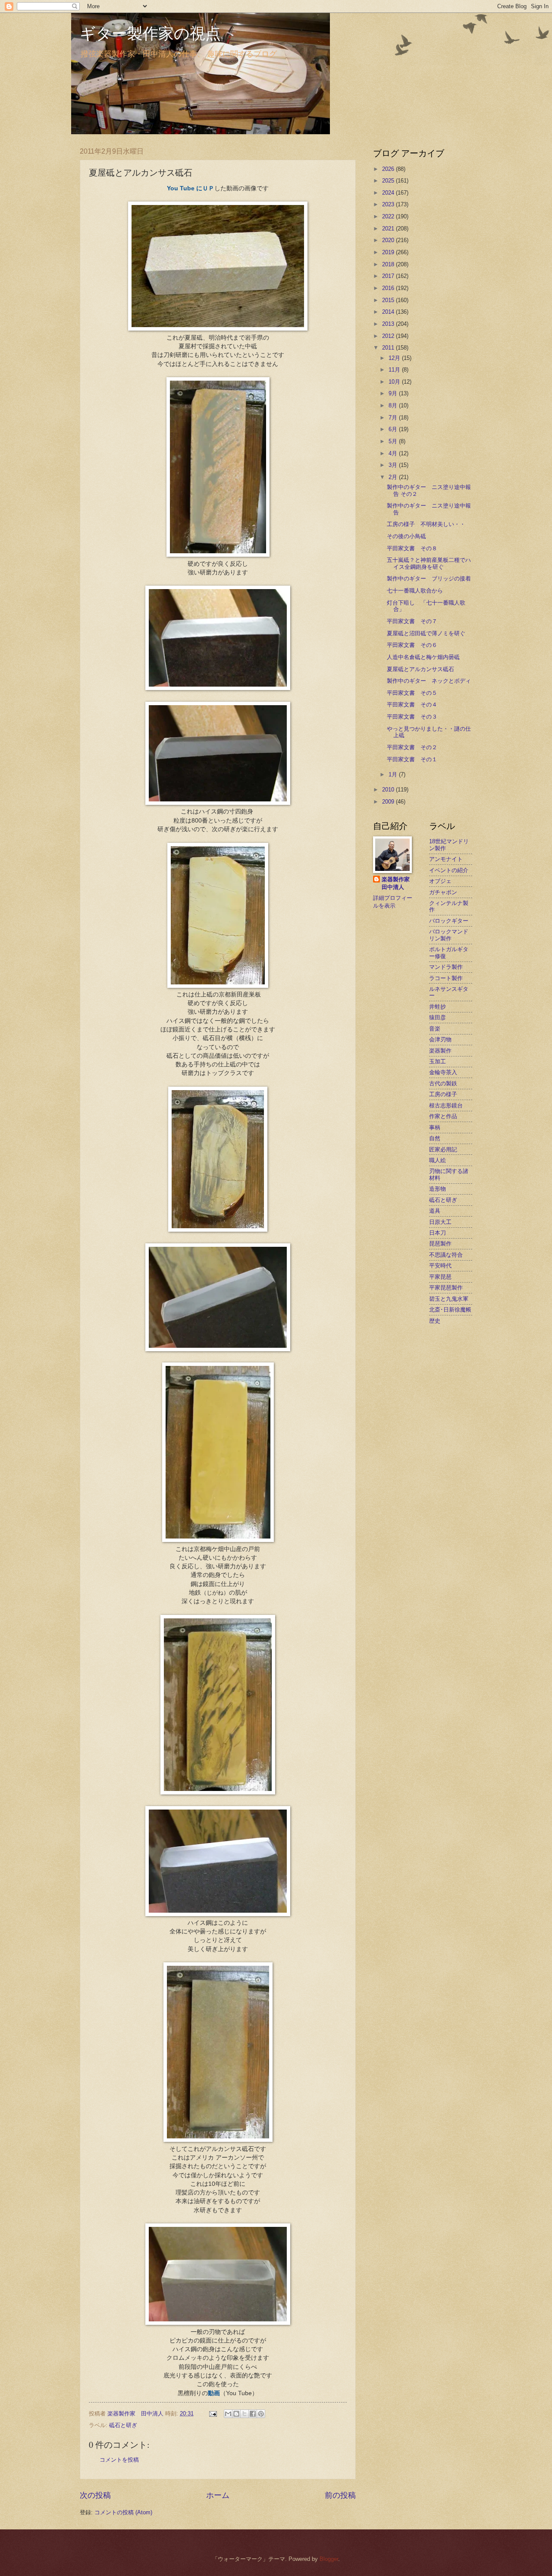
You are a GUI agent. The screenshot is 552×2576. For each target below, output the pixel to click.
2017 (389, 276)
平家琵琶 (440, 1277)
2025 (389, 181)
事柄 (435, 1127)
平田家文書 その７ (412, 621)
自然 (435, 1138)
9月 (394, 393)
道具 (435, 1211)
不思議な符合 (446, 1255)
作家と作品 (443, 1116)
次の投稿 (95, 2495)
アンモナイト (446, 859)
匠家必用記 (443, 1149)
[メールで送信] (228, 2414)
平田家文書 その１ (412, 759)
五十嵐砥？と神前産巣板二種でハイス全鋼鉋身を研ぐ (429, 563)
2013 (389, 324)
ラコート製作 (446, 978)
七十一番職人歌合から (415, 591)
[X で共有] (245, 2414)
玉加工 (438, 1061)
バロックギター (449, 921)
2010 (389, 790)
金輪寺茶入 (443, 1072)
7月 (394, 418)
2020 (389, 240)
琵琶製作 (440, 1244)
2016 (389, 288)
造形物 (438, 1189)
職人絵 (438, 1160)
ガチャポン (443, 892)
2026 (389, 169)
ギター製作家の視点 (150, 33)
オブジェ (440, 881)
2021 (389, 229)
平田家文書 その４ (412, 705)
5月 (394, 441)
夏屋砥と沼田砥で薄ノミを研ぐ (426, 633)
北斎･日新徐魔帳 (450, 1310)
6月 (394, 429)
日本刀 (438, 1233)
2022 (389, 216)
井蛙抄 (438, 1007)
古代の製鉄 (443, 1083)
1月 (394, 774)
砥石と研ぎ (123, 2425)
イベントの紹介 (449, 870)
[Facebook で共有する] (253, 2414)
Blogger (329, 2559)
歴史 (435, 1321)
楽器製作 (440, 1051)
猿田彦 (438, 1017)
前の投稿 (340, 2495)
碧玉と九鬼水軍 (449, 1299)
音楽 (435, 1029)
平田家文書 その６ (412, 645)
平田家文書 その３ (412, 717)
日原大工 (440, 1222)
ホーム (218, 2495)
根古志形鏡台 (446, 1105)
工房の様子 (443, 1094)
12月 (395, 358)
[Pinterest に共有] (261, 2414)
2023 (389, 204)
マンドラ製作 (446, 967)
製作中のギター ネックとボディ (429, 681)
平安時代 (440, 1266)
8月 (394, 405)
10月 (395, 382)
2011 (389, 348)
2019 (389, 252)
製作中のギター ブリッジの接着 (429, 579)
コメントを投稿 (119, 2460)
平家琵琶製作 (446, 1288)
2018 (389, 264)
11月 (395, 370)
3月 (394, 465)
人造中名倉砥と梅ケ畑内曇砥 (423, 657)
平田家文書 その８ (412, 548)
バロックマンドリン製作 (449, 935)
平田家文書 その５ (412, 693)
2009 (389, 802)
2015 (389, 300)
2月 (394, 477)
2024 (389, 193)
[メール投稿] (213, 2414)
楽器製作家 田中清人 (398, 883)
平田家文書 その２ (412, 747)
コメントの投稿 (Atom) (123, 2512)
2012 (389, 336)
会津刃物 (440, 1039)
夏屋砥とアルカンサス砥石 (420, 669)
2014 (389, 312)
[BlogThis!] (236, 2414)
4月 (394, 453)
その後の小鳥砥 (406, 536)
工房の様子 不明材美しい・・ (426, 524)
